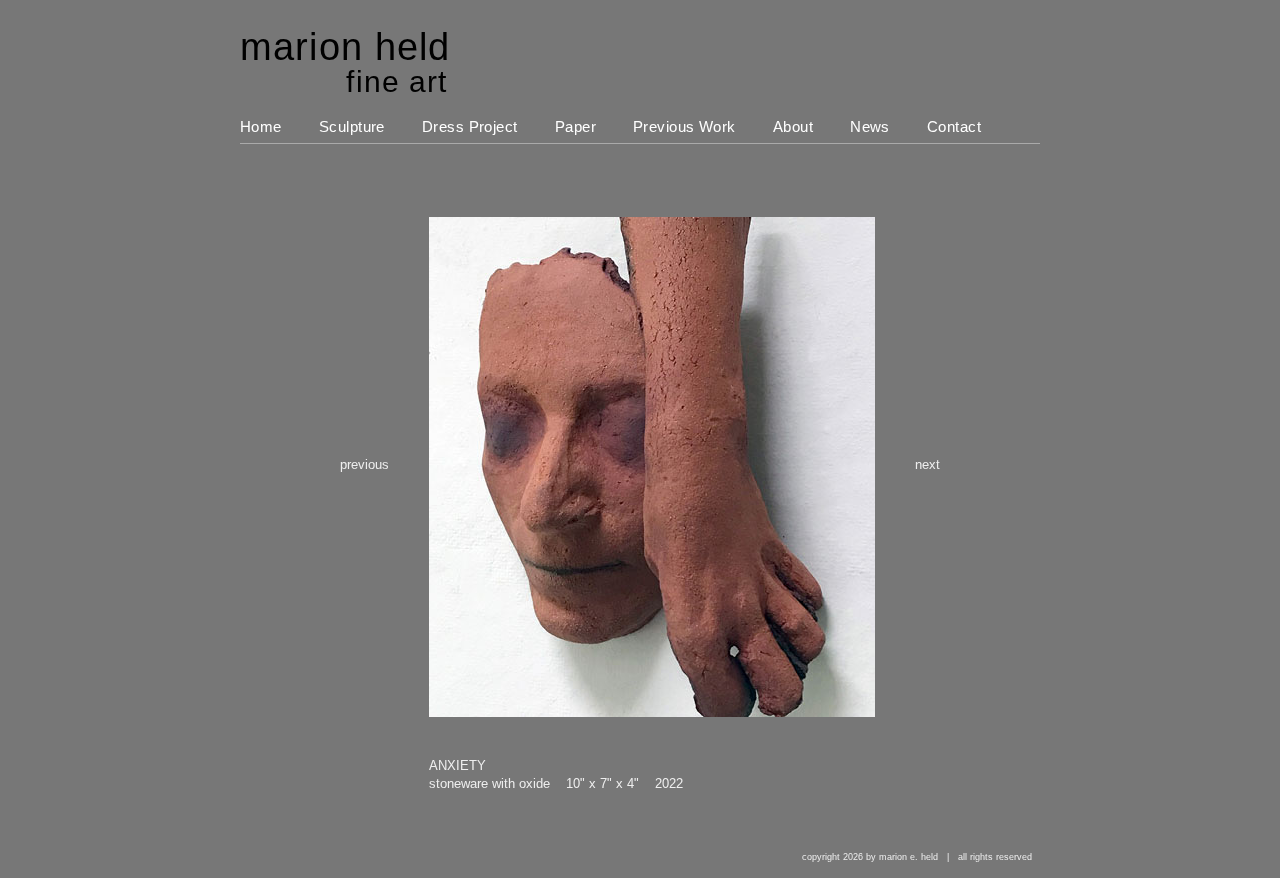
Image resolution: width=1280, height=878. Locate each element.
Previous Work (684, 126)
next (927, 464)
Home (261, 126)
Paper (575, 126)
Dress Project (470, 126)
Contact (954, 126)
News (870, 126)
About (793, 126)
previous (364, 464)
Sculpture (352, 126)
